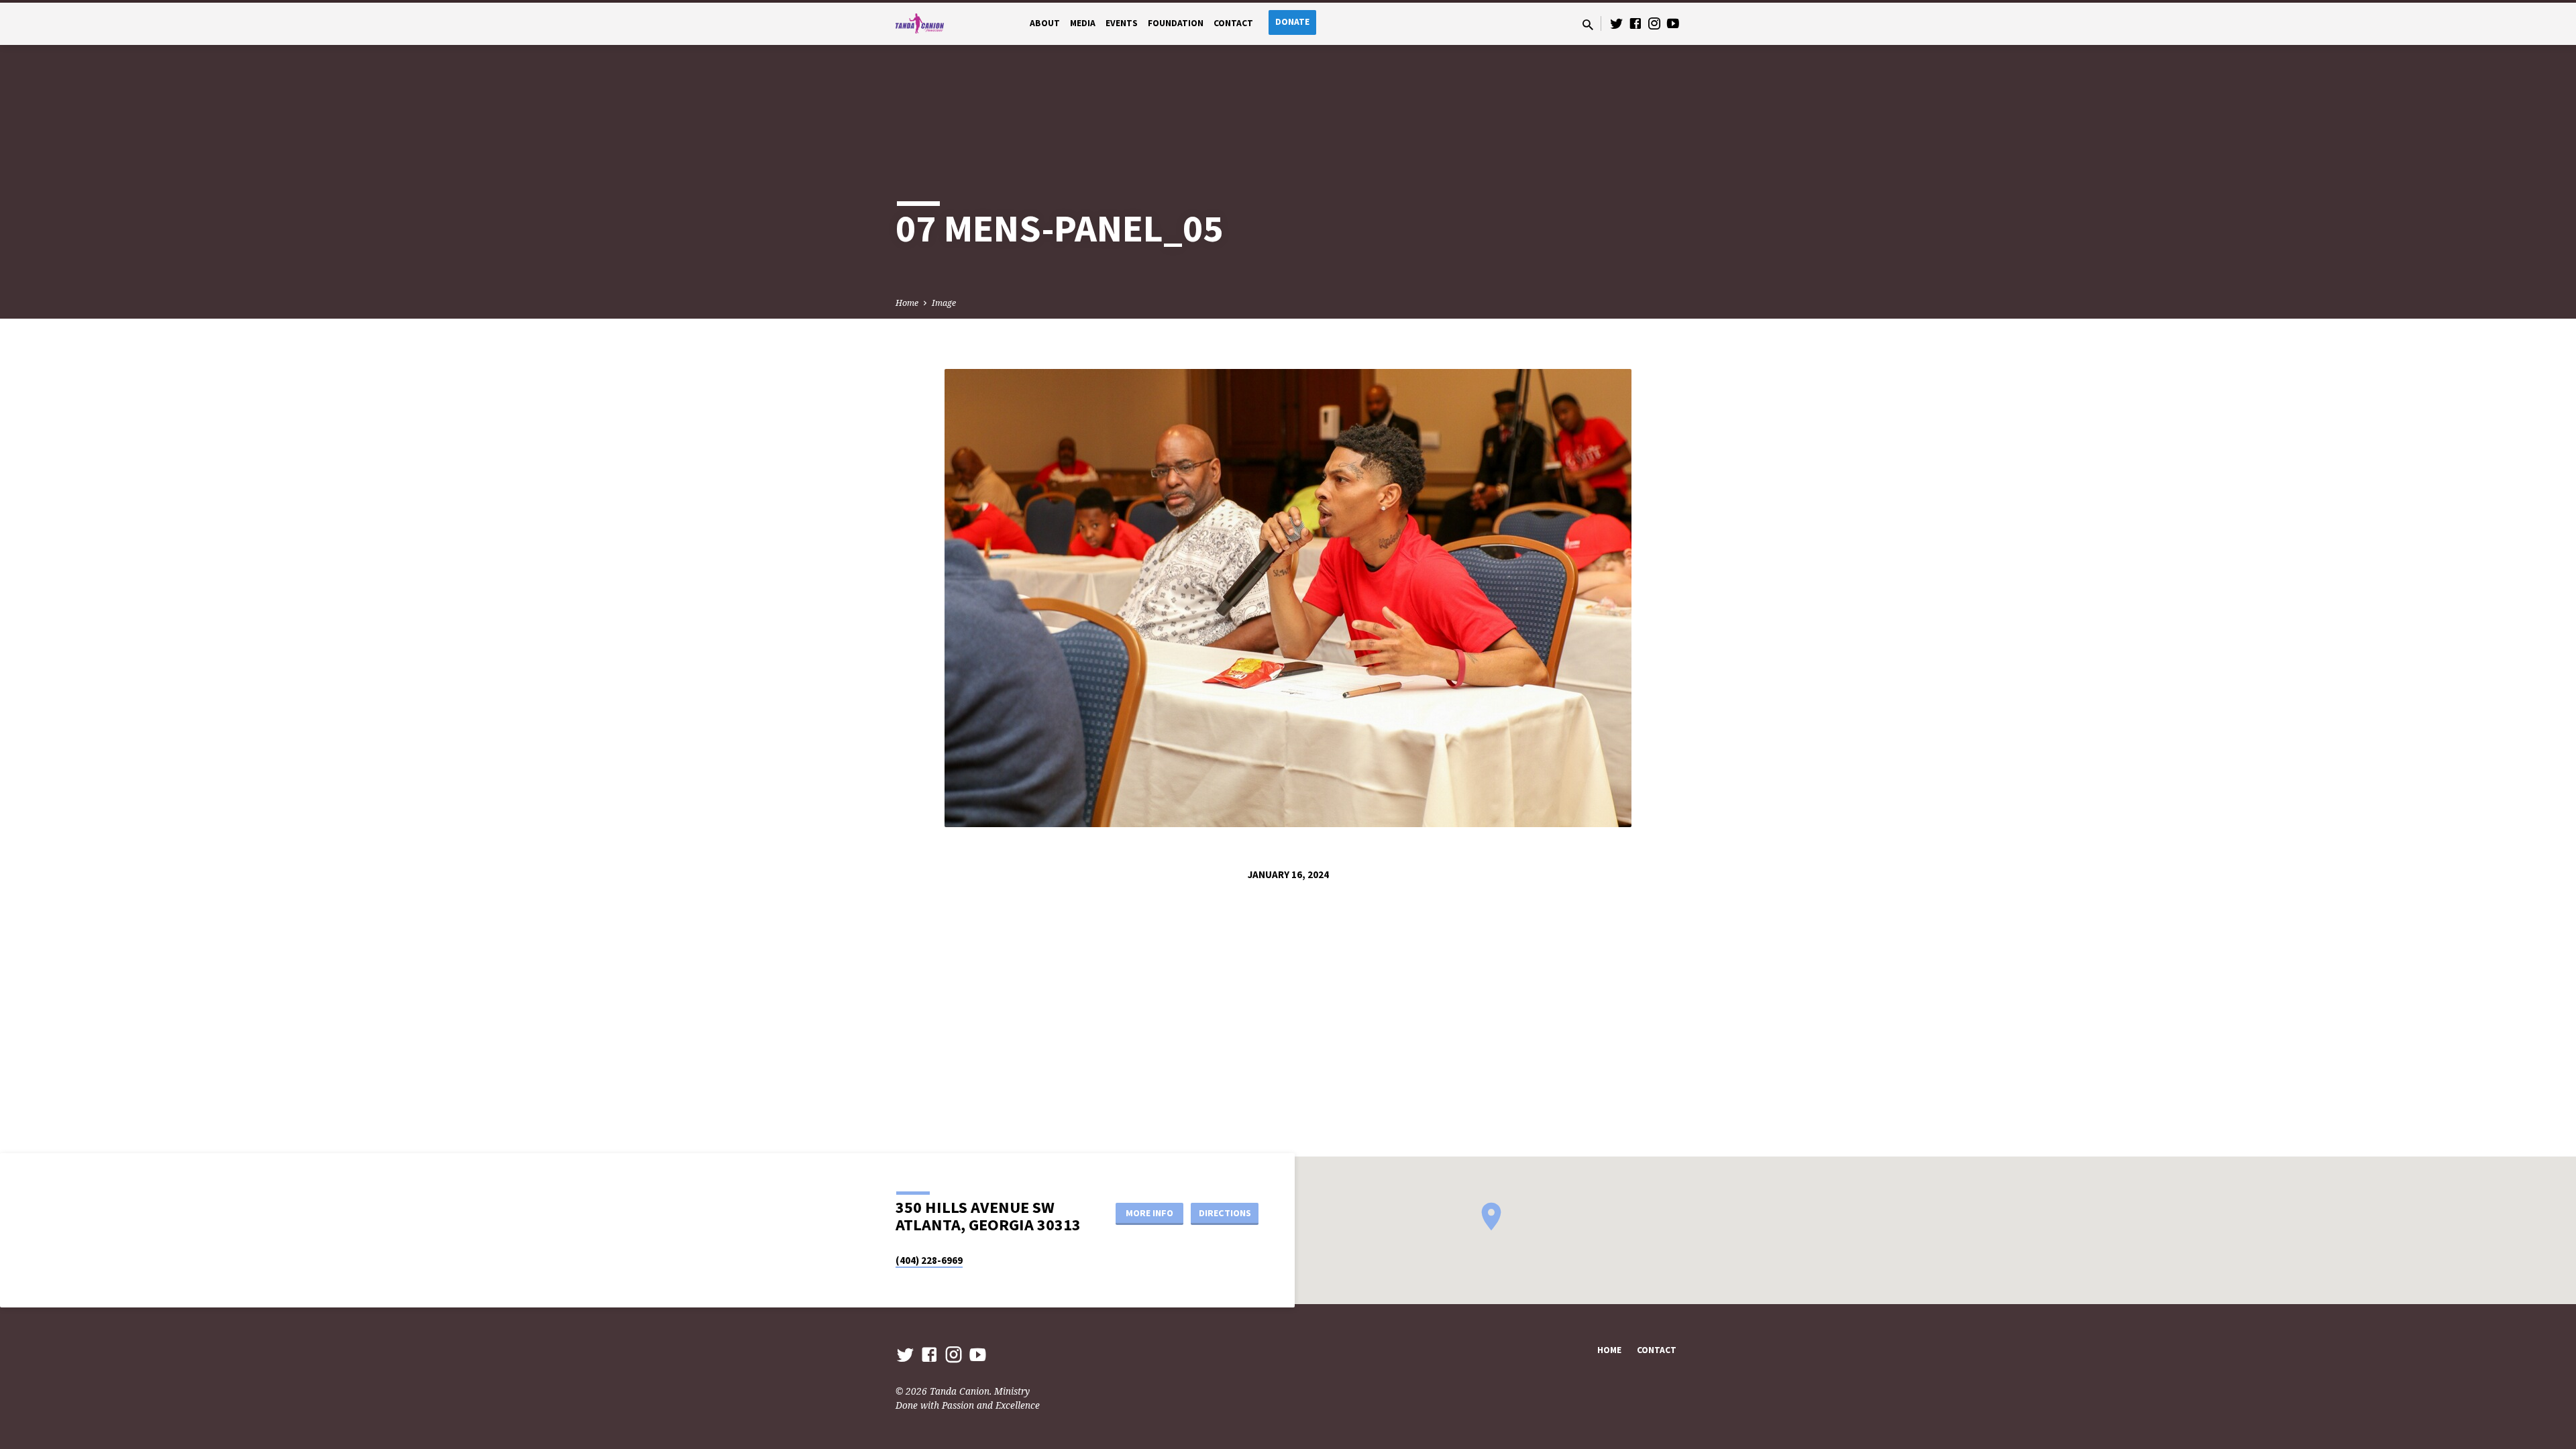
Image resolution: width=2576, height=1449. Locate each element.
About (1045, 23)
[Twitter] (1617, 23)
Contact (1233, 23)
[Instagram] (1654, 23)
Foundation (1176, 23)
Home (907, 303)
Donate (1292, 22)
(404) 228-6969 (929, 1260)
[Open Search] (1588, 24)
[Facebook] (1635, 23)
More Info (1149, 1213)
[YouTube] (1673, 23)
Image (944, 303)
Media (1083, 23)
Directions (1225, 1213)
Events (1122, 23)
